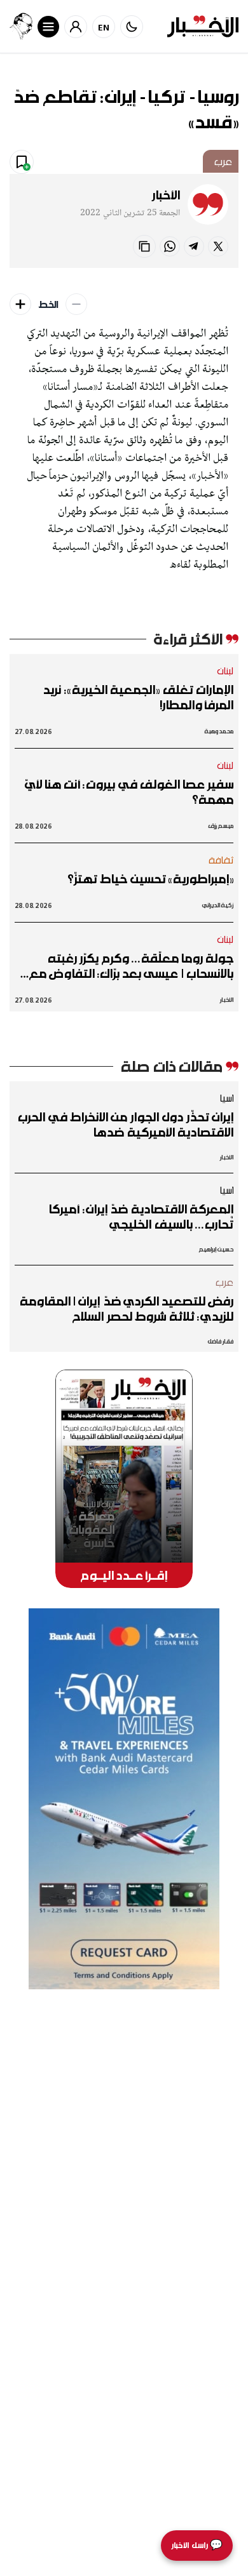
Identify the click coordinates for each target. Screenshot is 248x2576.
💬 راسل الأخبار (197, 2545)
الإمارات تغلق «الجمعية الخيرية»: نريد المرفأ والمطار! (138, 697)
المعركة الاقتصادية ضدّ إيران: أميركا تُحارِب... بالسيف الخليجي (141, 1217)
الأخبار (166, 195)
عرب (223, 161)
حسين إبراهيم (216, 1249)
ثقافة (221, 860)
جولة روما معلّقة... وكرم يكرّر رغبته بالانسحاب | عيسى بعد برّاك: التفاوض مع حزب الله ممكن (131, 966)
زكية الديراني (218, 905)
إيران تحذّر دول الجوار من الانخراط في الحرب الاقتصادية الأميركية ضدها (126, 1124)
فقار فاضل (220, 1341)
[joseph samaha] (21, 26)
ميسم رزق (221, 826)
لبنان (225, 671)
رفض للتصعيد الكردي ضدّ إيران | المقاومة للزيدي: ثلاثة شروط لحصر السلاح (127, 1309)
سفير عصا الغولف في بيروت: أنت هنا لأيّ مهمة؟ (129, 792)
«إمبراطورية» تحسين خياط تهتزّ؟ (150, 879)
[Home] (203, 26)
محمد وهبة (219, 731)
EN (104, 27)
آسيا (226, 1098)
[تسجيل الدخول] (76, 27)
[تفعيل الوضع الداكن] (132, 27)
